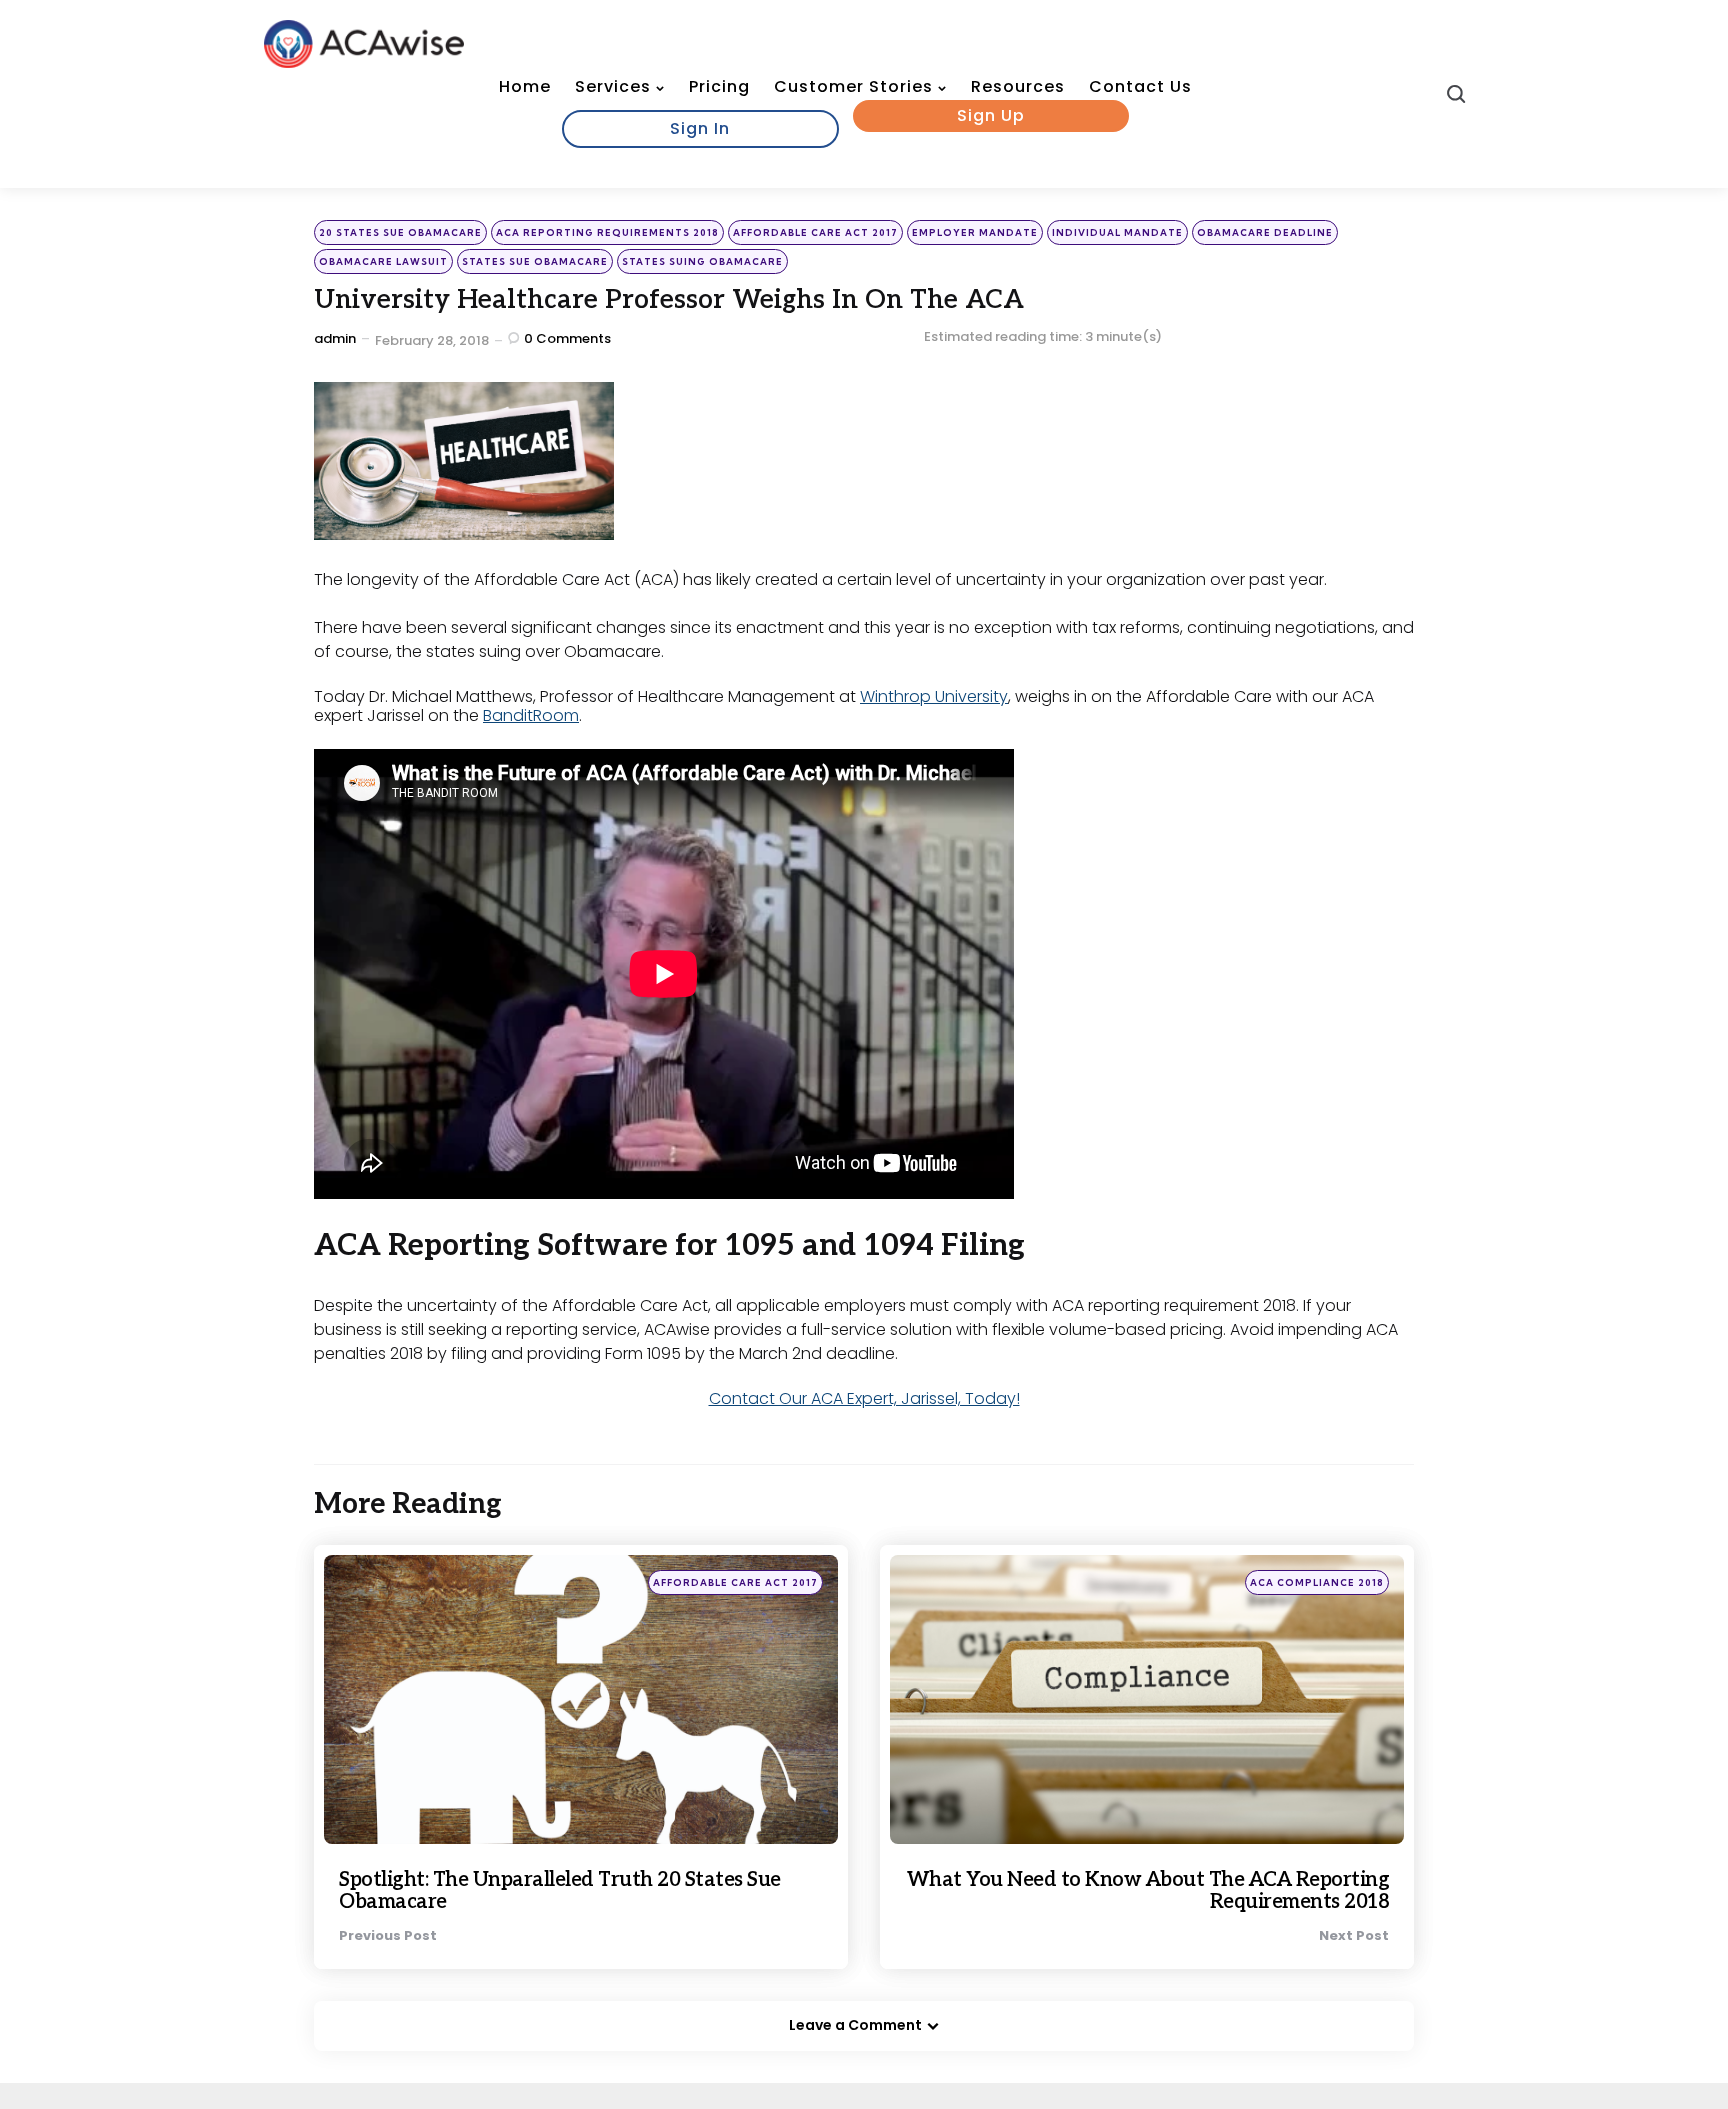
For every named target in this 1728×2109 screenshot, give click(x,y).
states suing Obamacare (702, 261)
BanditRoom (531, 715)
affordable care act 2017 (815, 232)
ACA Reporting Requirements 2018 (607, 232)
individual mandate (1117, 232)
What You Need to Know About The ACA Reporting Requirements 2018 (1148, 1891)
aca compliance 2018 (1317, 1582)
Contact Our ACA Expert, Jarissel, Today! (864, 1398)
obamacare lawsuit (383, 261)
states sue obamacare (535, 261)
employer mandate (975, 232)
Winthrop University (934, 696)
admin (335, 338)
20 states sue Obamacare (400, 232)
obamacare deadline (1265, 232)
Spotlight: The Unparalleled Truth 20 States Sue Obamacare (560, 1891)
